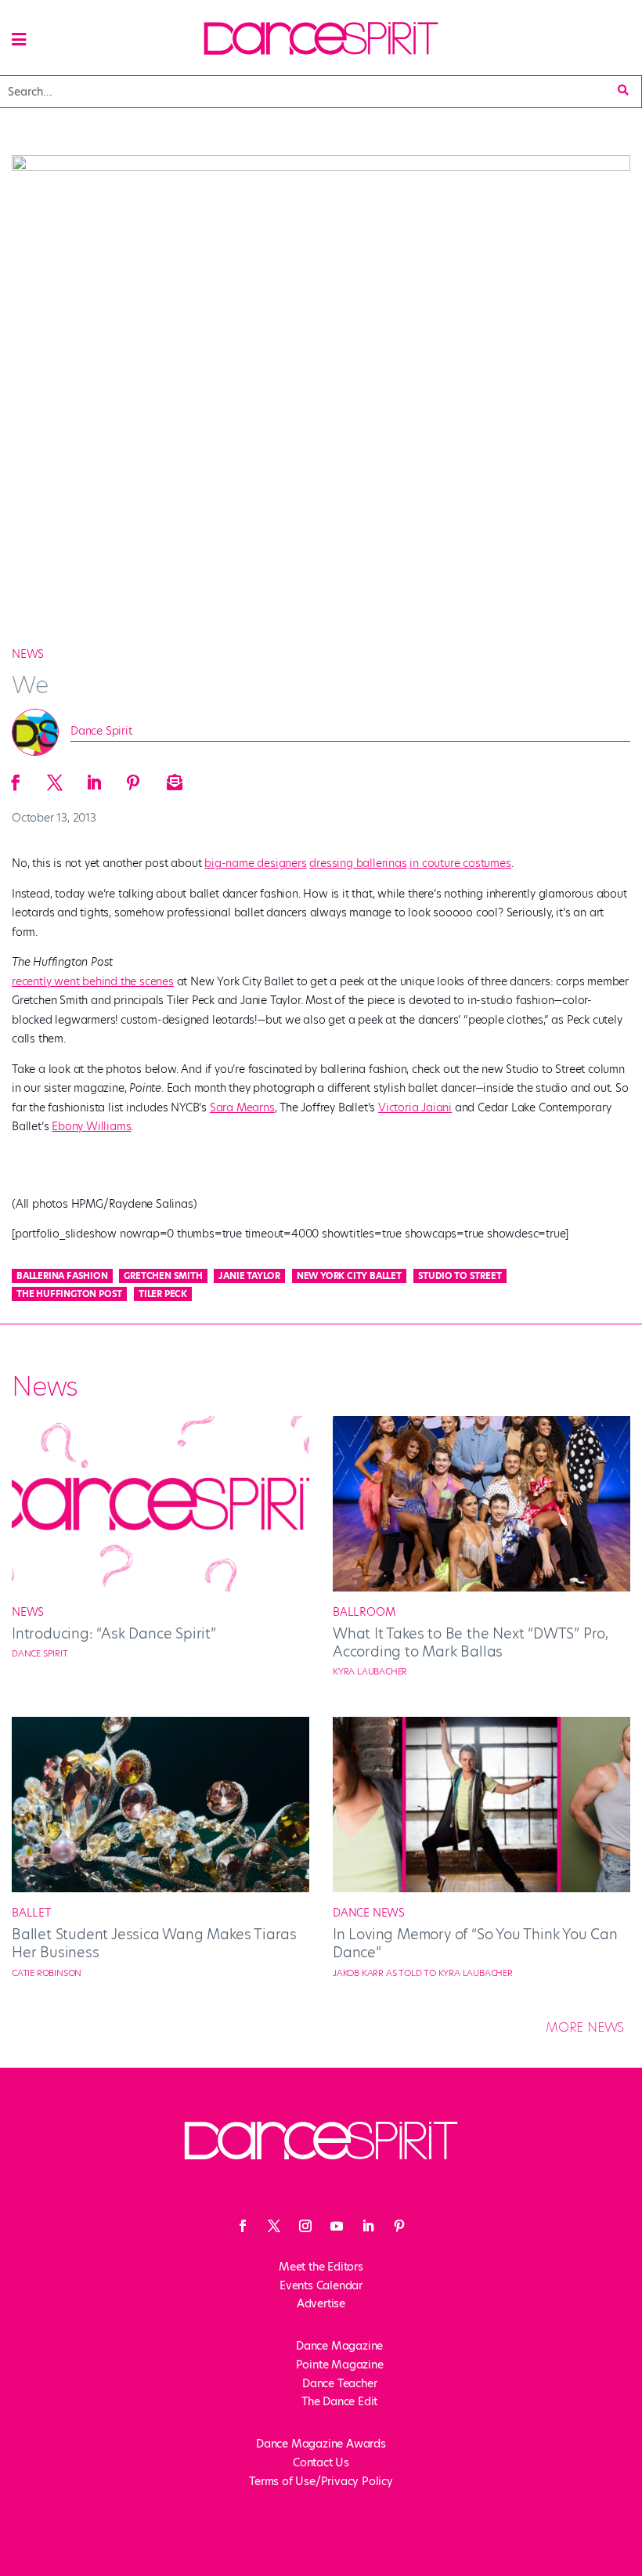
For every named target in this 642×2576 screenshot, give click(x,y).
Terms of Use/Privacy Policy (321, 2481)
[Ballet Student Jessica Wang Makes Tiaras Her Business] (160, 1888)
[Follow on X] (274, 2226)
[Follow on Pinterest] (399, 2226)
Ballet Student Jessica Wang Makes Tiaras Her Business (154, 1943)
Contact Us (321, 2462)
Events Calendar (321, 2285)
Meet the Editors (321, 2267)
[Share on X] (55, 778)
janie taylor (249, 1276)
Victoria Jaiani (415, 1107)
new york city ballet (349, 1276)
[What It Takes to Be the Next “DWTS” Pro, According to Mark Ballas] (481, 1588)
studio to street (460, 1276)
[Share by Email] (172, 778)
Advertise (321, 2303)
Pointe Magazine (340, 2365)
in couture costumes (460, 863)
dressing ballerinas (358, 863)
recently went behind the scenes (93, 981)
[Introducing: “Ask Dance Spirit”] (160, 1588)
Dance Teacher (339, 2383)
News (28, 654)
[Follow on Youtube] (337, 2226)
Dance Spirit (101, 731)
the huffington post (69, 1294)
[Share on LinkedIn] (94, 778)
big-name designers (255, 863)
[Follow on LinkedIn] (368, 2226)
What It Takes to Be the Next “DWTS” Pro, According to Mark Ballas (471, 1642)
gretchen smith (163, 1276)
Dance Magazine (339, 2346)
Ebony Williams (91, 1126)
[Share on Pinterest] (133, 778)
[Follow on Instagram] (305, 2226)
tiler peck (163, 1294)
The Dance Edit (339, 2401)
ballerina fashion (62, 1276)
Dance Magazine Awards (321, 2444)
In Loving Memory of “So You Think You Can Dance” (475, 1943)
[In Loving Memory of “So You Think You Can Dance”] (481, 1888)
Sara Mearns (242, 1107)
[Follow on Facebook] (243, 2226)
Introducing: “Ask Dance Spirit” (114, 1633)
